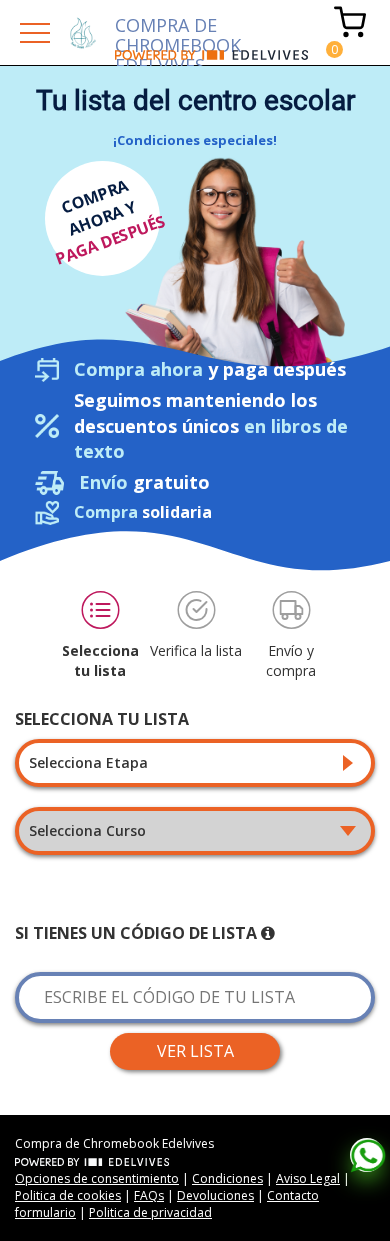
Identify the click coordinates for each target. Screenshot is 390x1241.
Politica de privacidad (150, 1212)
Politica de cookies (68, 1195)
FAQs (149, 1195)
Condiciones (227, 1178)
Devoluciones (215, 1195)
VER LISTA (195, 1051)
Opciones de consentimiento (97, 1178)
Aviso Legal (308, 1178)
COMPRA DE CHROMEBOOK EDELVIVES (178, 31)
